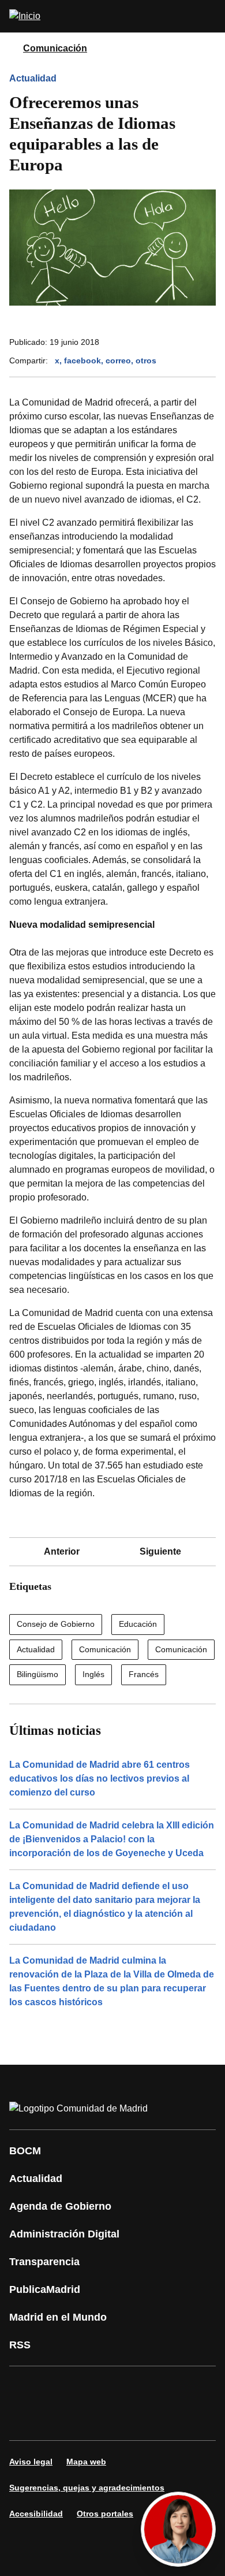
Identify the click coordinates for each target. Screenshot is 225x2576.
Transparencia (44, 2262)
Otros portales (105, 2514)
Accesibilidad (36, 2514)
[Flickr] (60, 2419)
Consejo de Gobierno (56, 1624)
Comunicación (55, 48)
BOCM (25, 2151)
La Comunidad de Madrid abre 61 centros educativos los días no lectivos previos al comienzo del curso (100, 1778)
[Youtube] (129, 2387)
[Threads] (129, 2419)
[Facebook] (25, 2387)
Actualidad (33, 78)
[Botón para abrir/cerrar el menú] (209, 16)
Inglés (93, 1674)
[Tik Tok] (25, 2419)
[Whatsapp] (198, 2387)
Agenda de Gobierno (60, 2206)
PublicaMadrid (45, 2289)
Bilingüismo (37, 1674)
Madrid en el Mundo (58, 2317)
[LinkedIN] (164, 2387)
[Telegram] (95, 2419)
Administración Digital (64, 2234)
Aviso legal (31, 2462)
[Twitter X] (95, 2387)
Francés (144, 1674)
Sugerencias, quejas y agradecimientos (87, 2488)
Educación (138, 1624)
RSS (20, 2345)
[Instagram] (60, 2387)
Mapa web (86, 2462)
